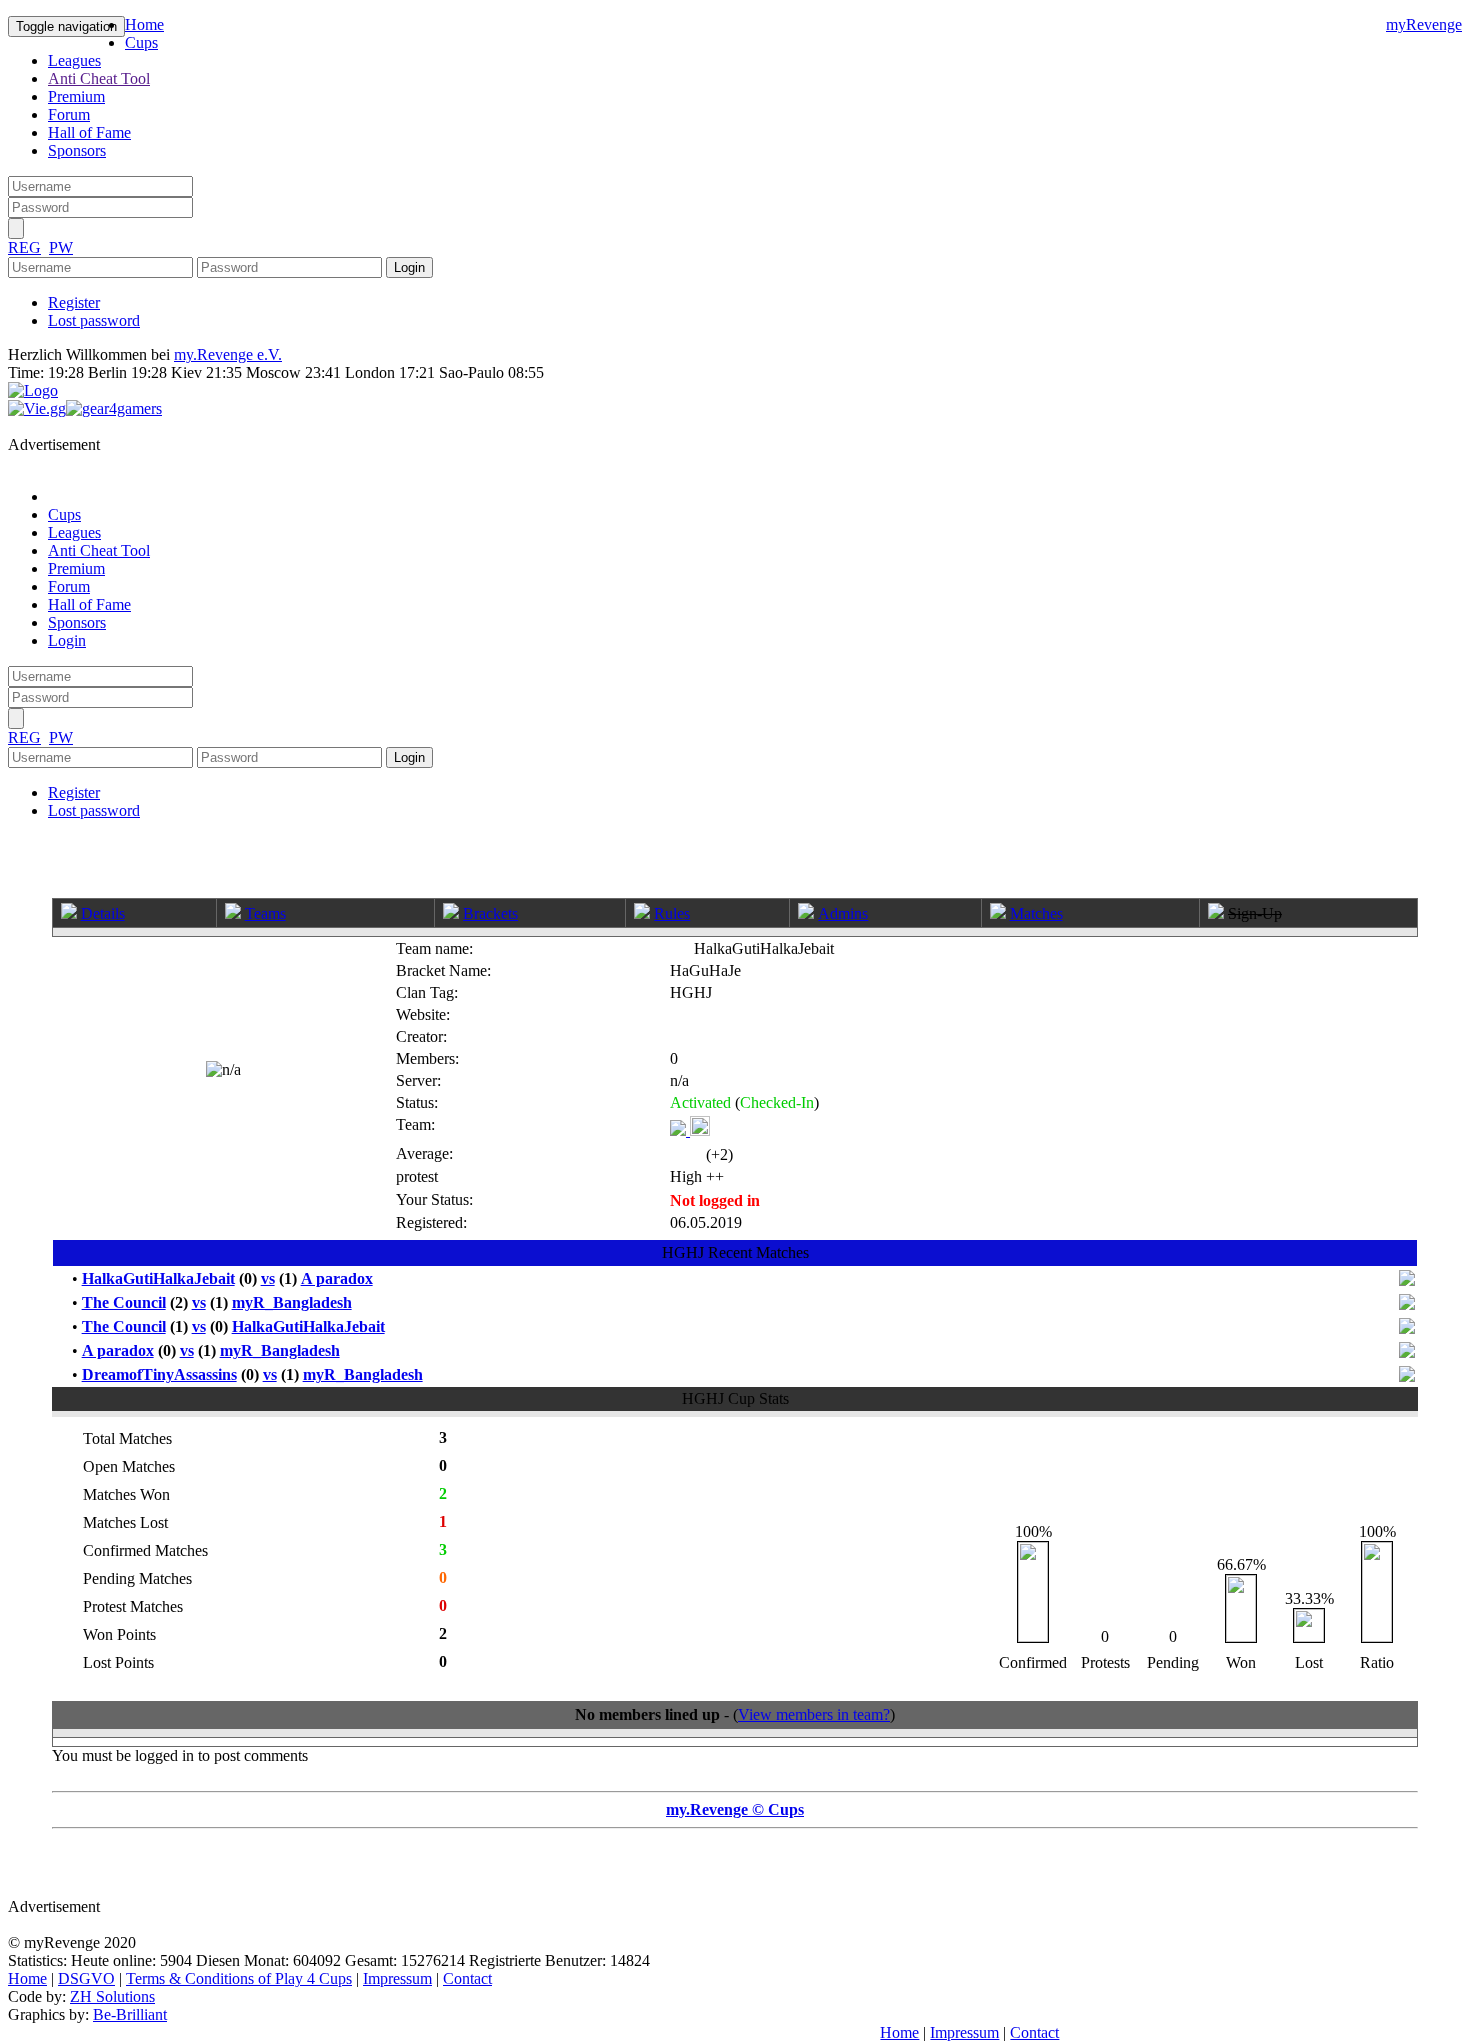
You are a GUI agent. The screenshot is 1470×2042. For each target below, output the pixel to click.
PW (61, 247)
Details (103, 913)
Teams (265, 913)
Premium (76, 96)
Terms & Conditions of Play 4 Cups (239, 1978)
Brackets (490, 913)
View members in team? (814, 1714)
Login (67, 640)
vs (268, 1278)
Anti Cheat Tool (99, 78)
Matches (1036, 913)
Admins (843, 913)
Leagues (74, 60)
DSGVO (86, 1978)
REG (24, 247)
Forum (69, 114)
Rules (672, 913)
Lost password (94, 320)
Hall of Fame (89, 132)
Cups (141, 42)
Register (74, 302)
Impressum (397, 1978)
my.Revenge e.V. (228, 354)
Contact (467, 1978)
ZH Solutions (112, 1996)
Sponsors (77, 150)
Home (144, 24)
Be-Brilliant (130, 2014)
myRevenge (1424, 24)
